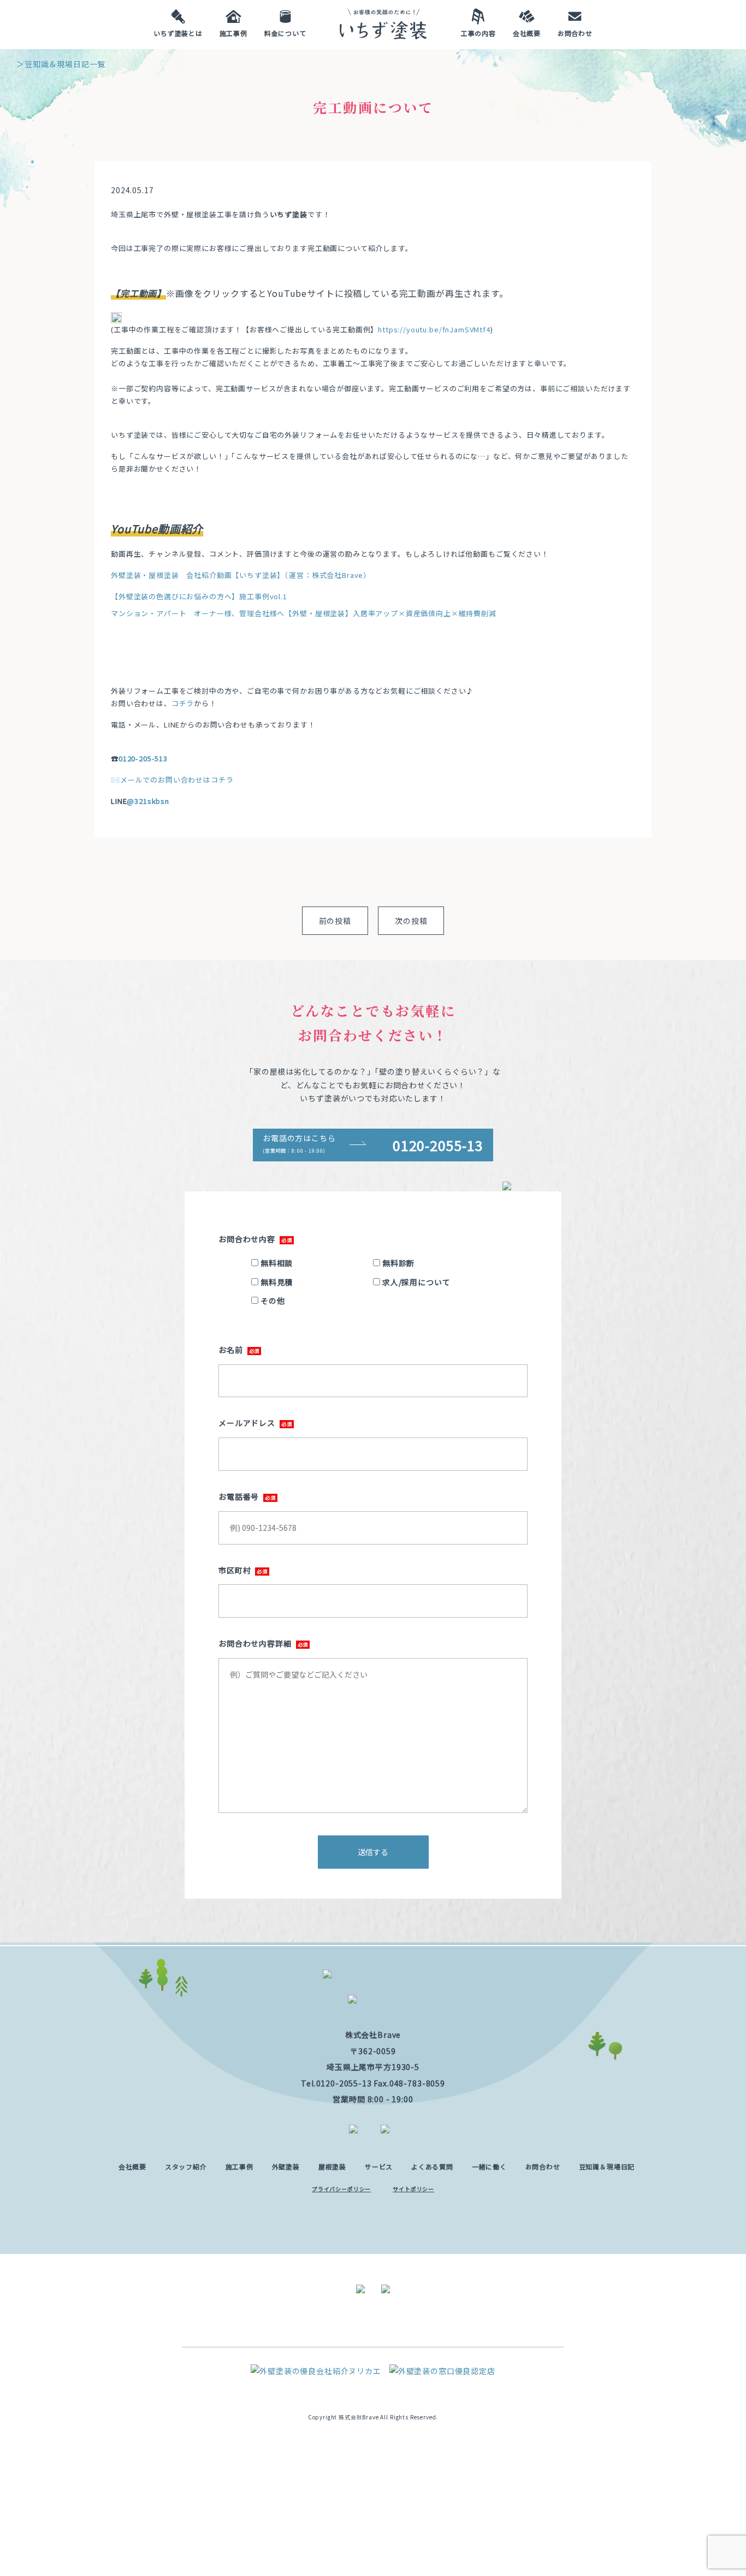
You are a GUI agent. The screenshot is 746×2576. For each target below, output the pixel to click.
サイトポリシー (413, 2189)
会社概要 (527, 32)
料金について (285, 32)
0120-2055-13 (344, 2083)
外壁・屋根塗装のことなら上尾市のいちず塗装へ (383, 30)
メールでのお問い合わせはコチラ (177, 780)
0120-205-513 (143, 758)
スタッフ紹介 (186, 2166)
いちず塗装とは (178, 32)
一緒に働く (489, 2166)
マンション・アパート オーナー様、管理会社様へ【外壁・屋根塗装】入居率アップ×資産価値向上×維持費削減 (304, 613)
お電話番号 (239, 1496)
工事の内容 (478, 32)
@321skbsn (148, 801)
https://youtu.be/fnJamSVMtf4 (434, 329)
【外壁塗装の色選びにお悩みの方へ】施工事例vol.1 (199, 596)
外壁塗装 (286, 2166)
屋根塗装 (332, 2166)
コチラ (183, 703)
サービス (379, 2166)
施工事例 (233, 32)
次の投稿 (411, 921)
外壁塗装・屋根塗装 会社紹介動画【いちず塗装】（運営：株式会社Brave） (241, 575)
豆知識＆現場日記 (607, 2166)
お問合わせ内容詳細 (255, 1643)
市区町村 (235, 1570)
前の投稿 (335, 921)
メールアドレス (247, 1423)
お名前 (231, 1350)
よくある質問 (432, 2166)
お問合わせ (575, 32)
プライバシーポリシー (341, 2189)
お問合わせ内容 (247, 1239)
